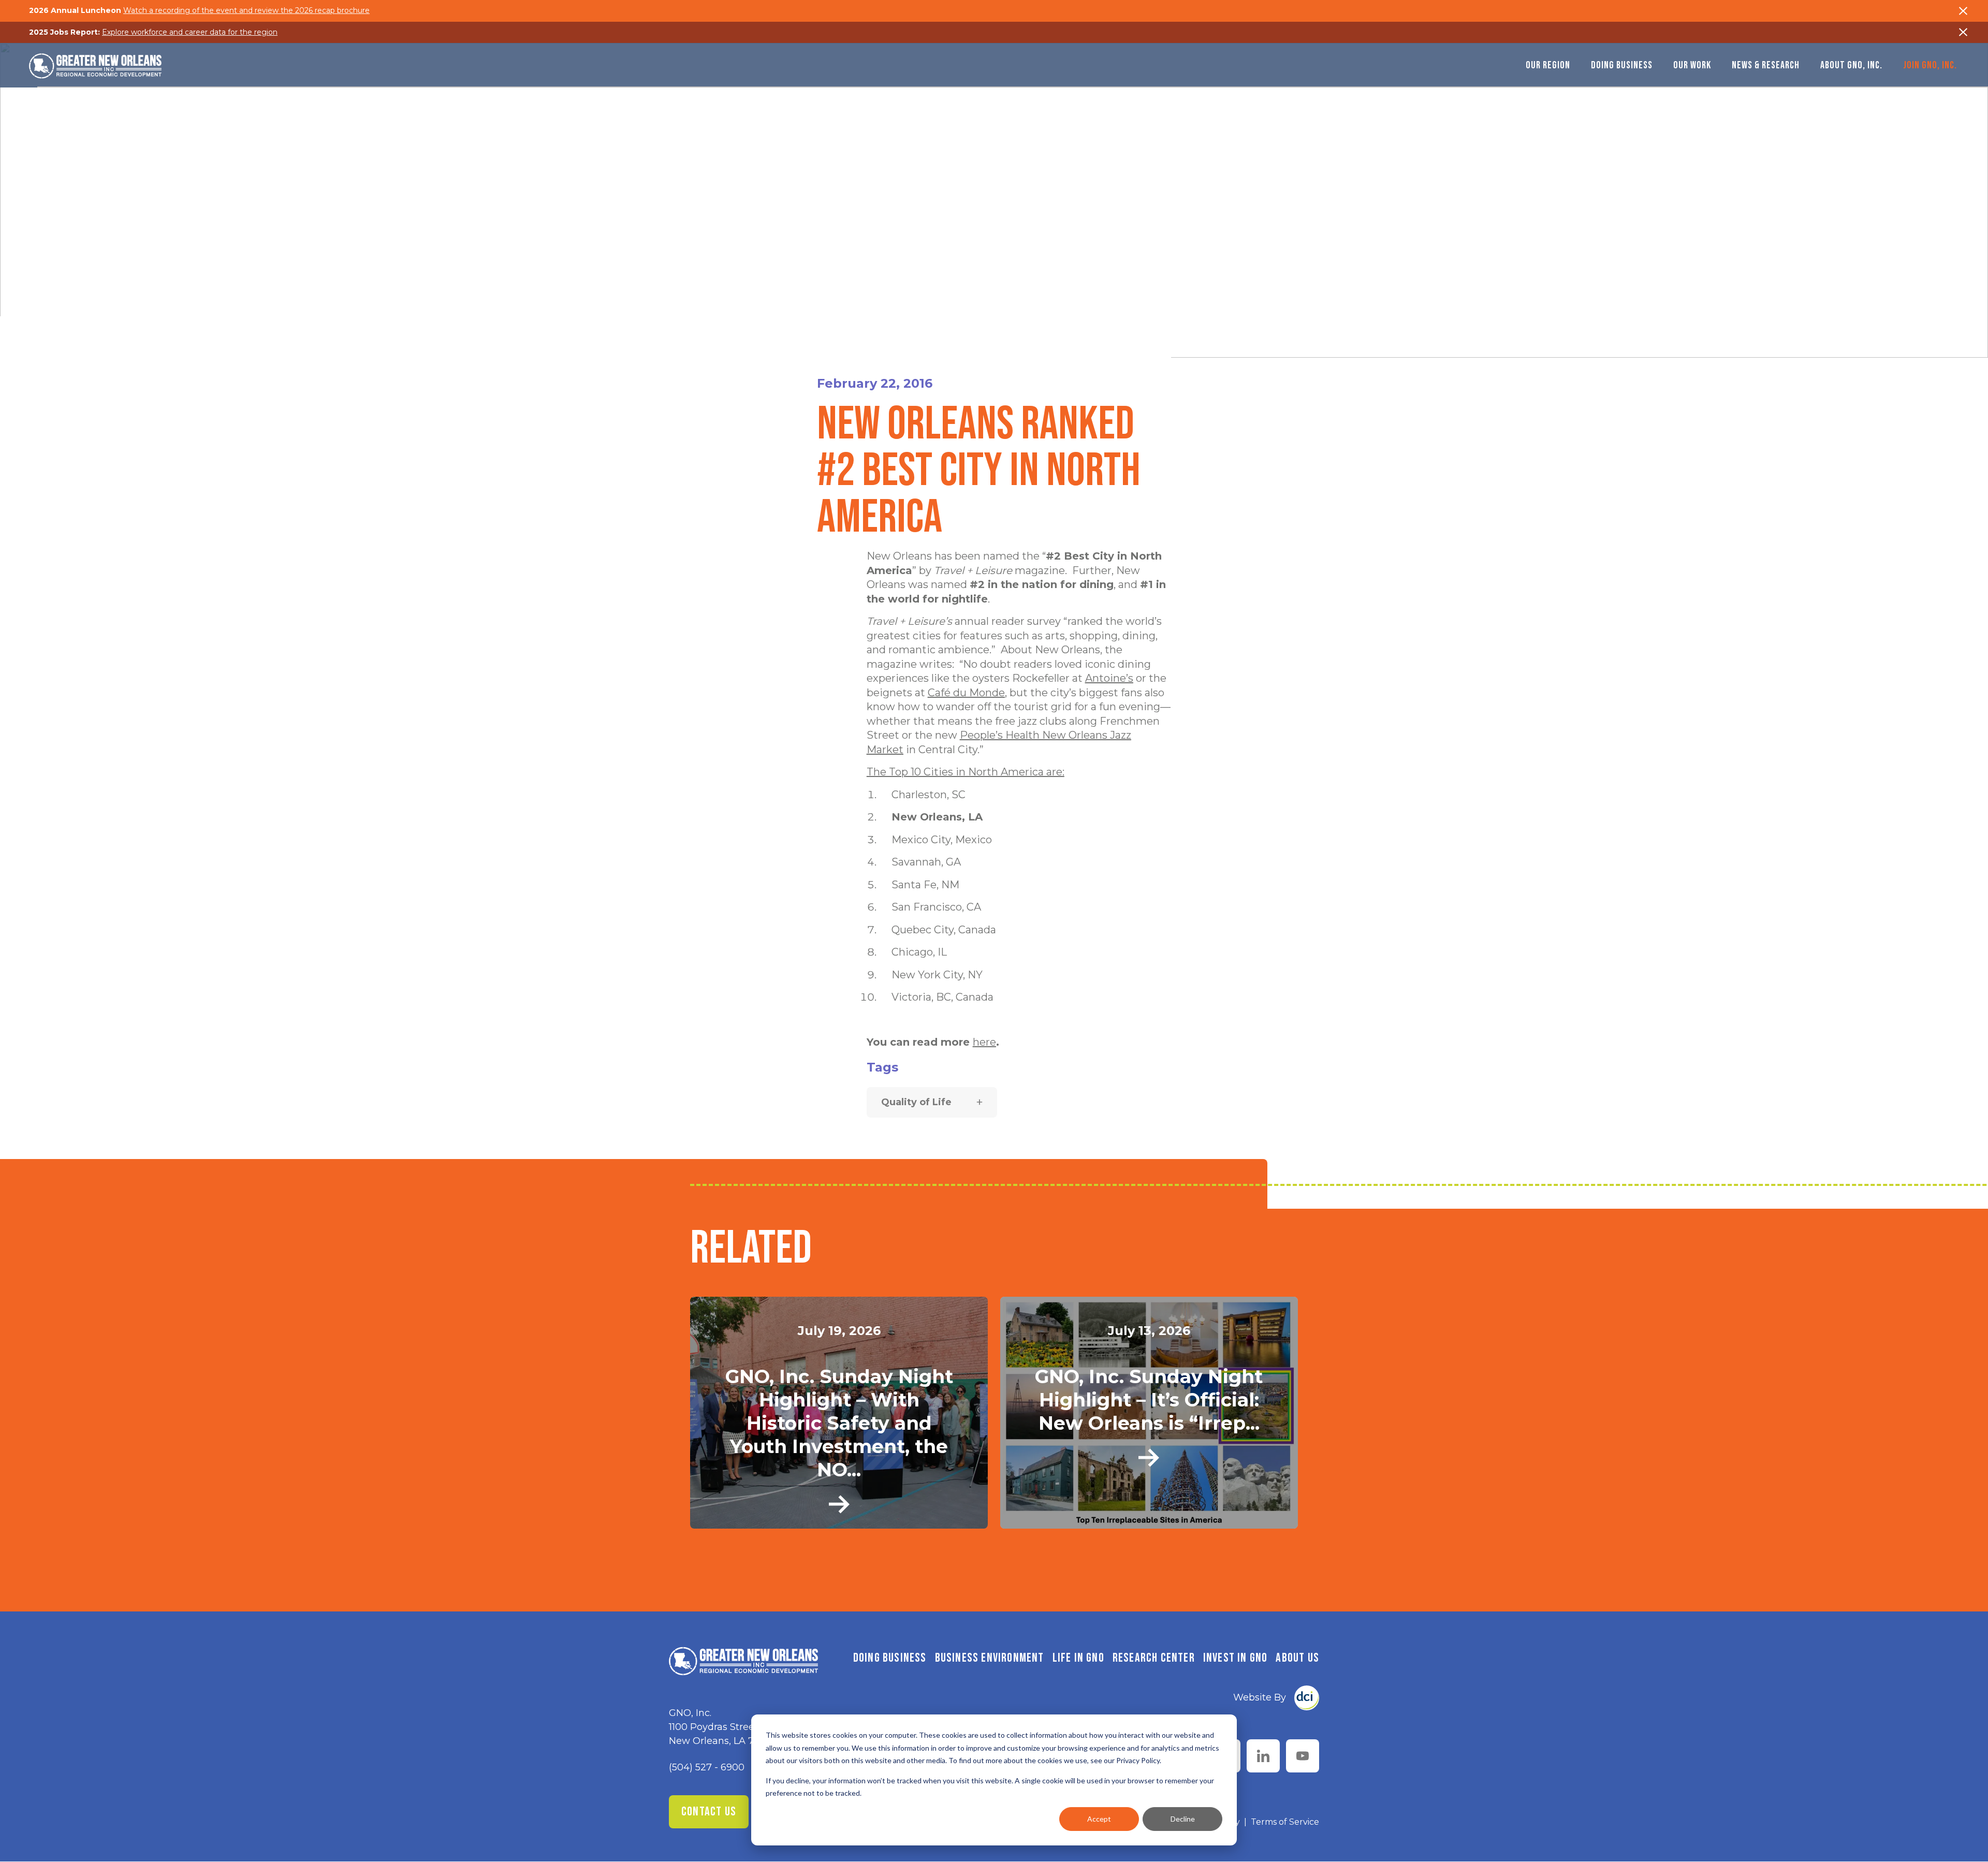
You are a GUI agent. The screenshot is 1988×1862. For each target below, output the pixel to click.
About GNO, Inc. (1851, 65)
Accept (1099, 1819)
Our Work (1692, 65)
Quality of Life (916, 1102)
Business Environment (990, 1658)
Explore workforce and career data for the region (190, 32)
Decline (1183, 1819)
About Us (1297, 1658)
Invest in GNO (1236, 1658)
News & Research (1766, 65)
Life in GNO (1078, 1658)
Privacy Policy (1138, 1760)
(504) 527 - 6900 (707, 1767)
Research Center (1154, 1658)
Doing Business (1622, 65)
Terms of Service (1285, 1822)
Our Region (1548, 65)
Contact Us (709, 1812)
